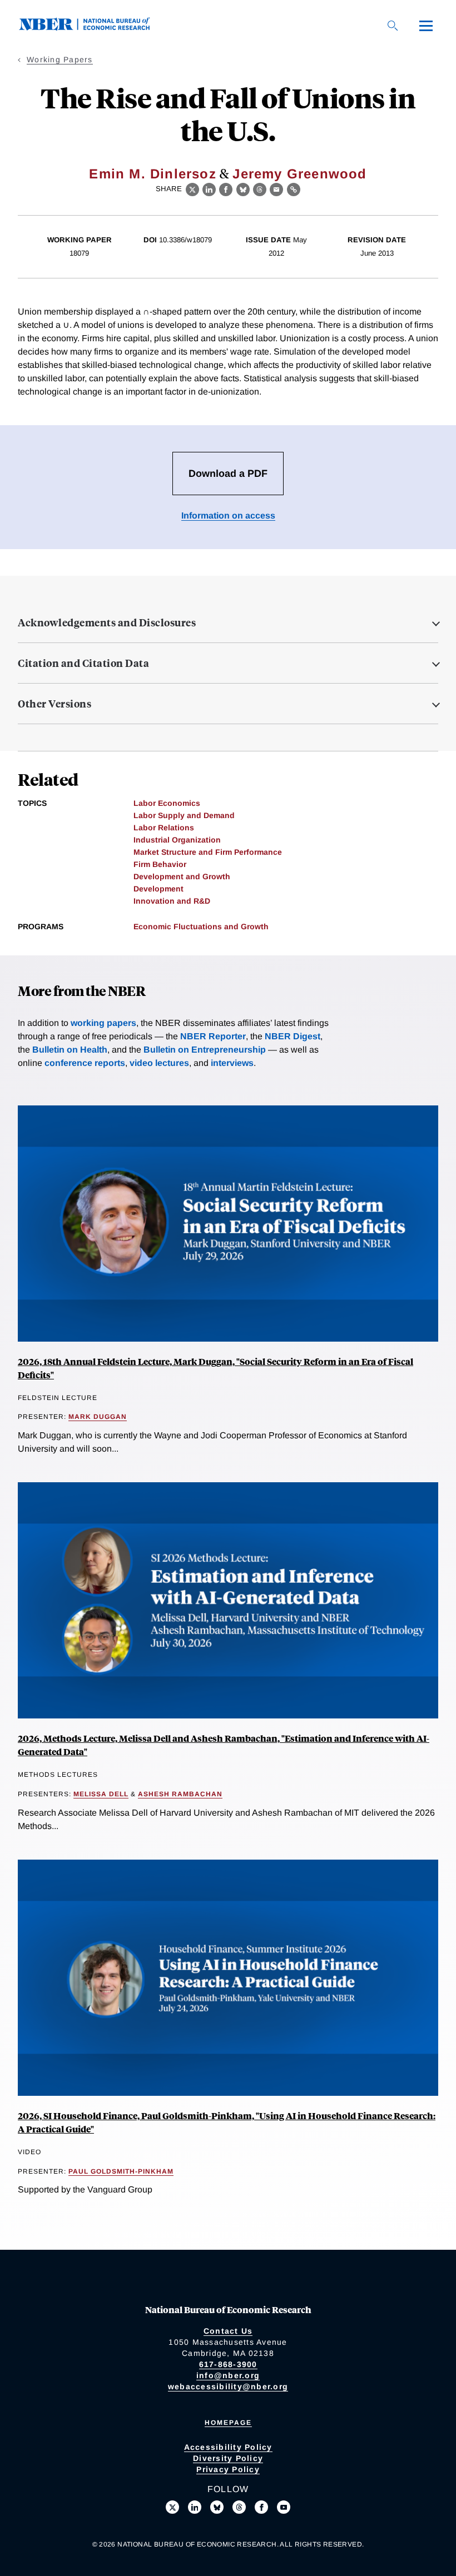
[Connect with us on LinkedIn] (195, 2507)
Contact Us (228, 2331)
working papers (103, 1023)
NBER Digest (293, 1036)
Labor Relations (164, 828)
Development (158, 889)
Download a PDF (228, 474)
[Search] (393, 26)
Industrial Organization (177, 840)
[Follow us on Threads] (239, 2507)
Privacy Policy (228, 2469)
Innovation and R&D (172, 901)
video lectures (159, 1063)
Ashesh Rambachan (180, 1794)
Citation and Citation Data (83, 663)
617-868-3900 (228, 2364)
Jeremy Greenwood (299, 174)
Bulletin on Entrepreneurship (205, 1050)
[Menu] (426, 26)
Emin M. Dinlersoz (152, 174)
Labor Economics (167, 803)
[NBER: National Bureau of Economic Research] (93, 28)
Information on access (228, 515)
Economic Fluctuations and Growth (201, 926)
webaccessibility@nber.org (228, 2386)
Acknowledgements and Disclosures (107, 622)
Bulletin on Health (70, 1050)
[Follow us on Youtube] (284, 2507)
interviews (232, 1063)
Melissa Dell (101, 1794)
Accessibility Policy (228, 2447)
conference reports (85, 1063)
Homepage (228, 2423)
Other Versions (54, 704)
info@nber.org (228, 2375)
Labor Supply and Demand (184, 815)
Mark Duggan (98, 1417)
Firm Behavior (160, 864)
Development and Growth (182, 876)
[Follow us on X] (172, 2507)
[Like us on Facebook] (261, 2507)
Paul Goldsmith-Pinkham (121, 2171)
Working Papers (60, 59)
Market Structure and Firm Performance (208, 852)
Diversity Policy (228, 2458)
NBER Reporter (213, 1036)
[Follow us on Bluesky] (217, 2507)
